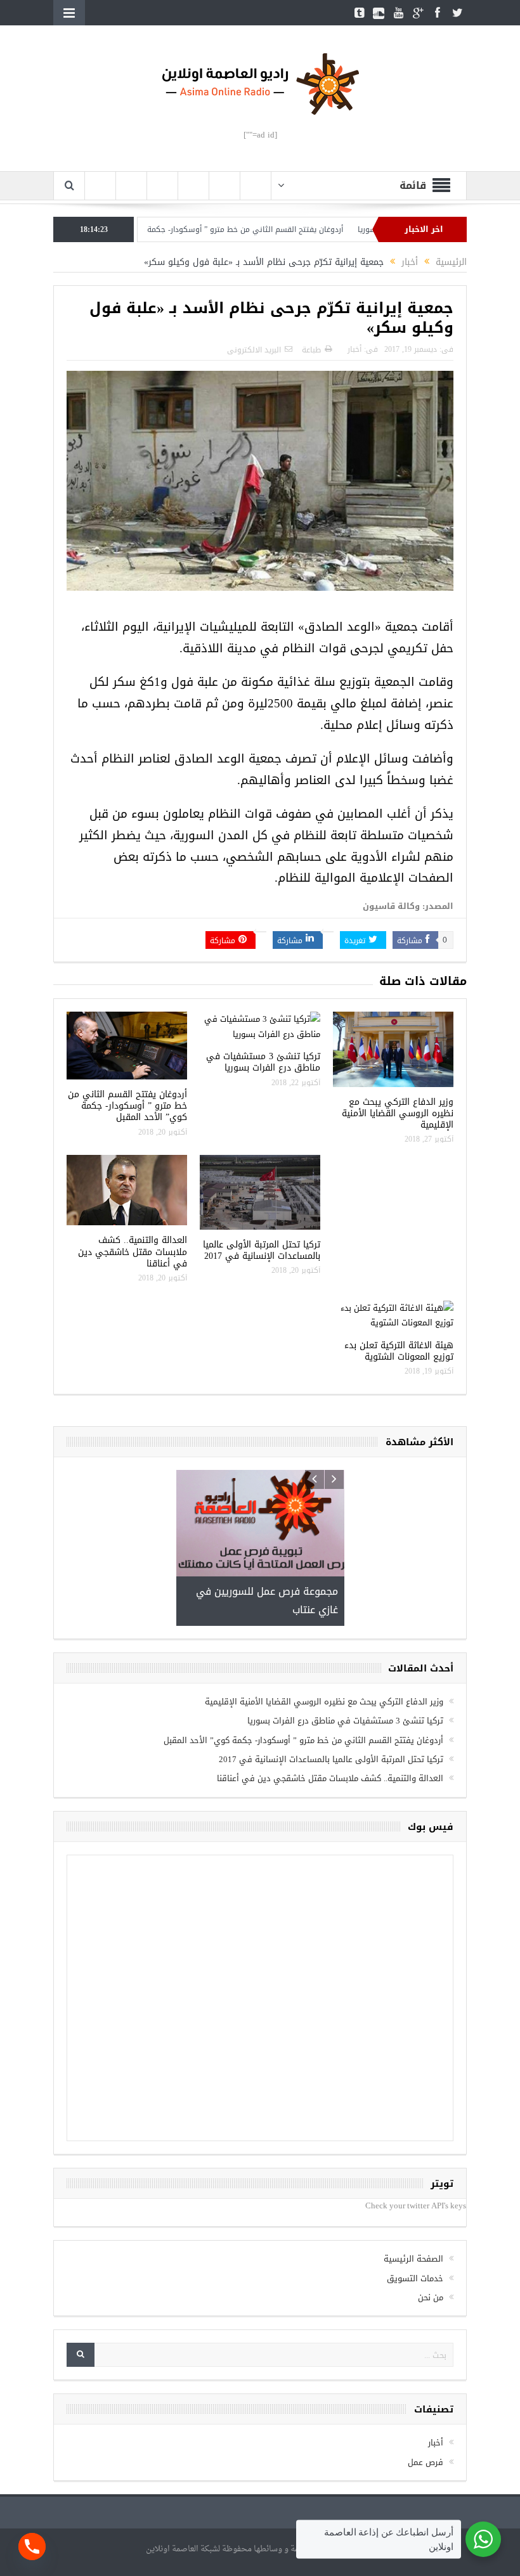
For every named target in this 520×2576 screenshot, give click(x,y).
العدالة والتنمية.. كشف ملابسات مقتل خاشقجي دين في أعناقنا (133, 1252)
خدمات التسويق (415, 2187)
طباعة (311, 350)
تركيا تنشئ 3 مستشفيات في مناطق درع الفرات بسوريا (263, 1062)
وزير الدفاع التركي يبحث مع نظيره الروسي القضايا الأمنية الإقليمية (398, 1113)
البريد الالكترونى (254, 350)
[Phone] (32, 2547)
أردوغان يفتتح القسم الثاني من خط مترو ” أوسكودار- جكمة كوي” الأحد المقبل (273, 229)
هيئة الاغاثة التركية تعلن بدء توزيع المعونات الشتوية (399, 1351)
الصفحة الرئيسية (413, 2168)
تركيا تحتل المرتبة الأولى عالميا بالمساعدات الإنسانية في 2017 (262, 1250)
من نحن (431, 2207)
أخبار (354, 349)
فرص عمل (426, 2372)
